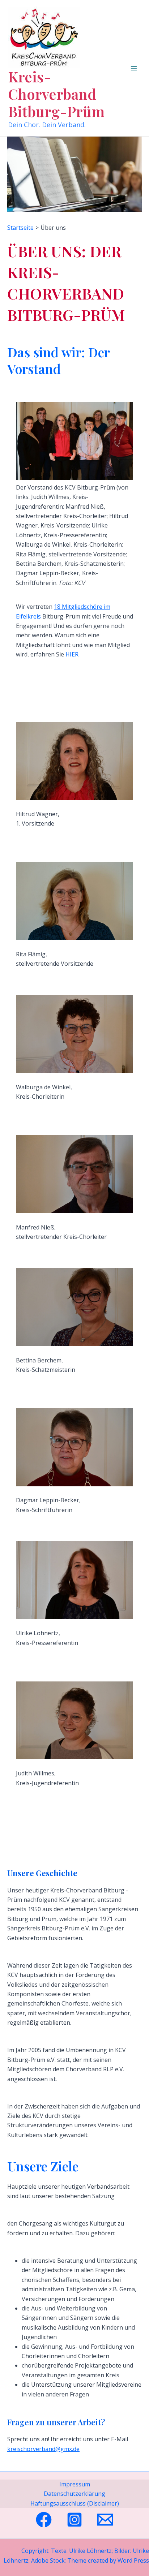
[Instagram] (74, 2520)
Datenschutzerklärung (74, 2494)
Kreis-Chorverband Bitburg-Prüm (56, 94)
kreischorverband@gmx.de (43, 2449)
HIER (72, 654)
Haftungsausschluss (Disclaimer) (75, 2503)
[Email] (105, 2520)
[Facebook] (44, 2520)
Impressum (75, 2484)
